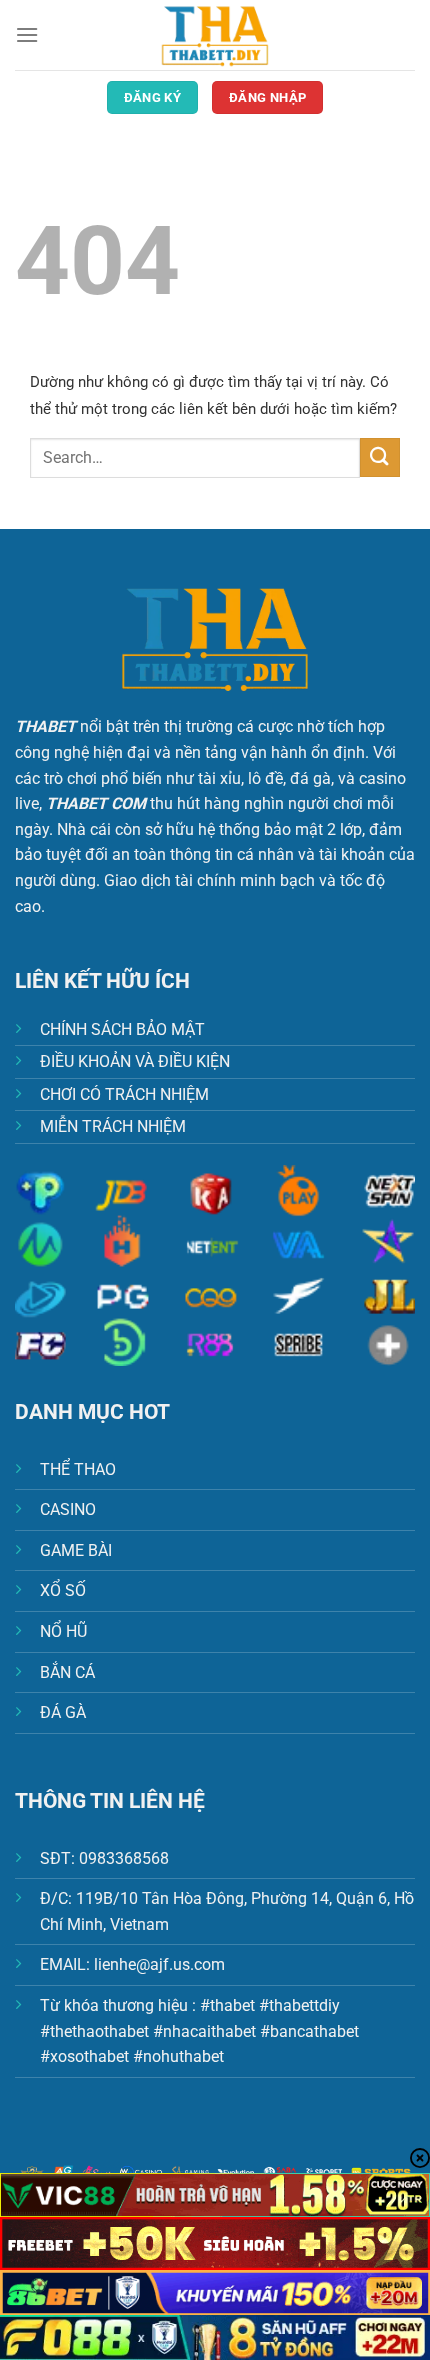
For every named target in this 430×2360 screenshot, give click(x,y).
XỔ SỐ (63, 1590)
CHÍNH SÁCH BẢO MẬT (122, 1029)
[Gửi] (380, 457)
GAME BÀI (76, 1550)
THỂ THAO (78, 1469)
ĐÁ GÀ (63, 1712)
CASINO (68, 1509)
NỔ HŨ (63, 1631)
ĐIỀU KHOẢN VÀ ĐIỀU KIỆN (135, 1061)
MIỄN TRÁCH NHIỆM (113, 1126)
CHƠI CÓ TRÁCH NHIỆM (124, 1094)
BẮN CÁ (67, 1672)
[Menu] (27, 34)
